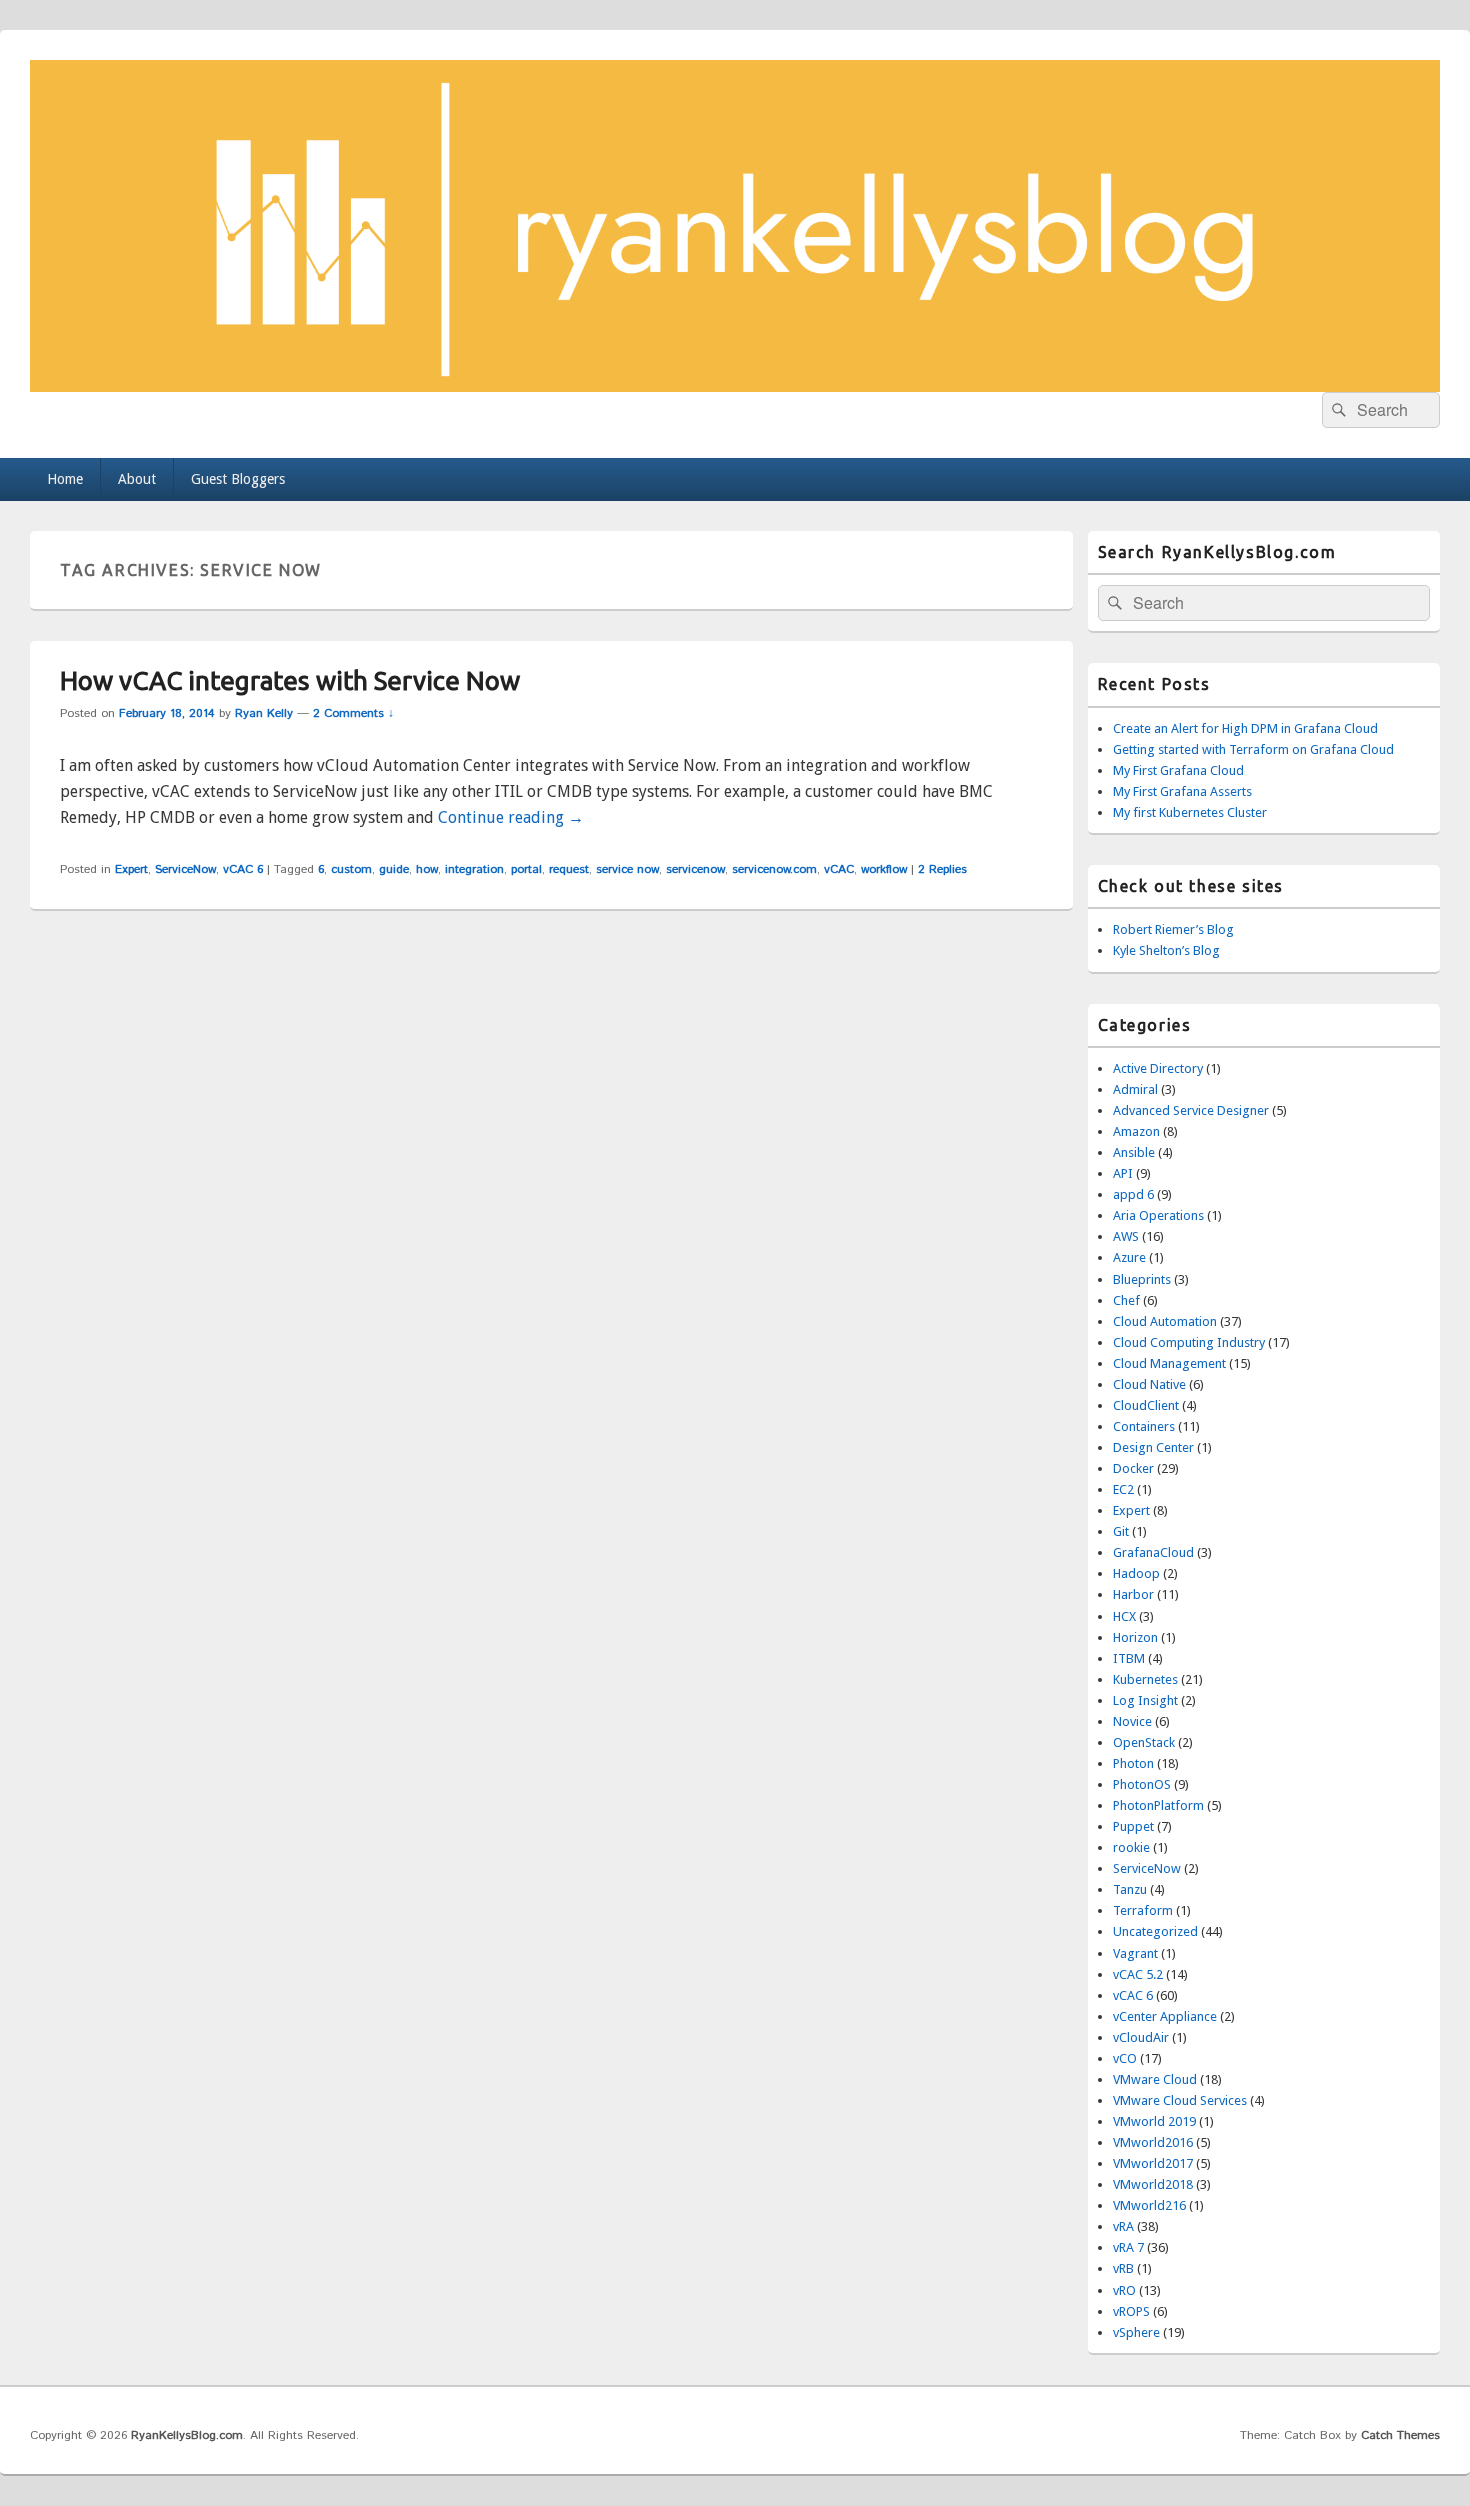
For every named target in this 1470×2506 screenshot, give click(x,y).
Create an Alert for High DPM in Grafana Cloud (1245, 728)
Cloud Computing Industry (1189, 1342)
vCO (1125, 2058)
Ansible (1134, 1152)
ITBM (1129, 1658)
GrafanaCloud (1153, 1552)
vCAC (839, 869)
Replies (942, 869)
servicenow (695, 869)
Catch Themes (1400, 2435)
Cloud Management (1169, 1363)
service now (627, 869)
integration (474, 869)
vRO (1124, 2290)
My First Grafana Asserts (1182, 791)
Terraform (1143, 1910)
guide (394, 869)
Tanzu (1130, 1889)
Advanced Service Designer (1191, 1110)
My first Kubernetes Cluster (1190, 812)
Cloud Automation (1165, 1321)
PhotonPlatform (1158, 1805)
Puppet (1133, 1826)
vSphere (1136, 2332)
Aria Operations (1158, 1215)
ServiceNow (185, 869)
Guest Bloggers (238, 479)
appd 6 (1133, 1194)
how (427, 869)
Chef (1126, 1300)
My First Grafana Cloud (1178, 770)
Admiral (1135, 1089)
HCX (1124, 1616)
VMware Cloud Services (1180, 2100)
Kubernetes (1145, 1679)
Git (1121, 1531)
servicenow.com (774, 869)
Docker (1133, 1468)
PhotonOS (1142, 1784)
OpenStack (1144, 1742)
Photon (1133, 1763)
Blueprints (1142, 1279)
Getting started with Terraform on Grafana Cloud (1253, 749)
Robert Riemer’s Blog (1173, 929)
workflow (884, 869)
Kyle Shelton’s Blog (1166, 950)
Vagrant (1135, 1953)
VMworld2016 (1153, 2142)
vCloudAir (1141, 2037)
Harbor (1133, 1594)
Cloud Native (1149, 1384)
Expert (131, 869)
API (1123, 1173)
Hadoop (1136, 1573)
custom (351, 869)
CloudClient (1146, 1405)
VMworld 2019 (1154, 2121)
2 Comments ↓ (353, 713)
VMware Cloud (1155, 2079)
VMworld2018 (1153, 2184)
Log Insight (1145, 1700)
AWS (1126, 1236)
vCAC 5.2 (1138, 1974)
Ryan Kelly (264, 713)
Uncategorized (1155, 1931)
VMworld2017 (1153, 2163)
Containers (1144, 1426)
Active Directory (1158, 1068)
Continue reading (511, 817)
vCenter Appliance (1165, 2016)
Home (65, 479)
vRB (1123, 2268)
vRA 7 (1128, 2247)
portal (526, 869)
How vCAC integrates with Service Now (290, 680)
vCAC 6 (243, 869)
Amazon (1136, 1131)
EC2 (1123, 1489)
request (569, 869)
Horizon (1135, 1637)
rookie (1131, 1847)
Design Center (1153, 1447)
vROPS (1131, 2311)
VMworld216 (1149, 2205)
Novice (1132, 1721)
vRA (1123, 2226)
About (137, 479)
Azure (1129, 1257)
